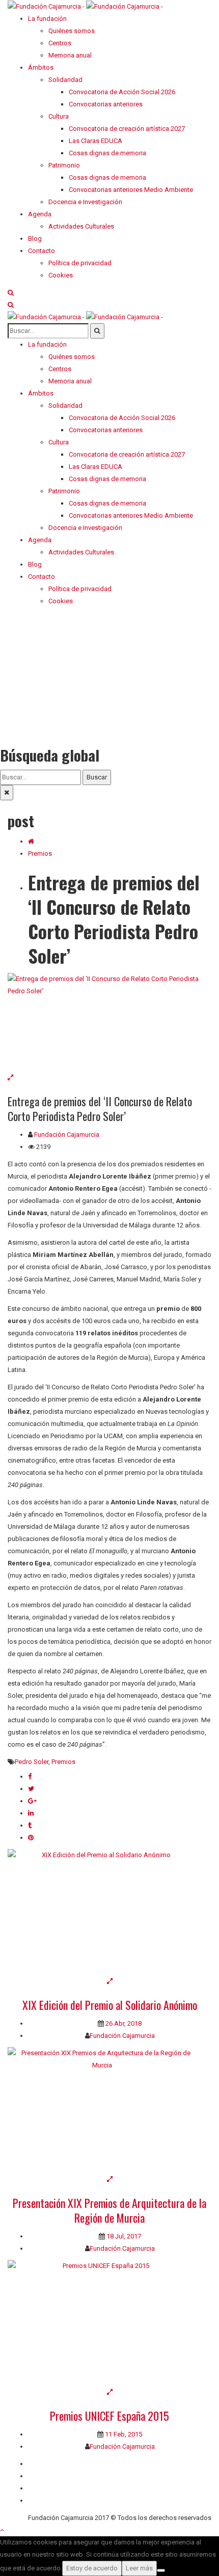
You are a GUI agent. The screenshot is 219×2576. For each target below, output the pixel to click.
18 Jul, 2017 (123, 2236)
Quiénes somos (51, 2464)
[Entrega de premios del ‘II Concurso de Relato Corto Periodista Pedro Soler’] (109, 1022)
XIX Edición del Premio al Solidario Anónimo (110, 2005)
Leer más (139, 2568)
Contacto (42, 2476)
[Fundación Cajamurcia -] (85, 6)
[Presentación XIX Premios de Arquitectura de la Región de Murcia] (109, 2110)
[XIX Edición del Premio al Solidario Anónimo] (109, 1912)
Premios (40, 853)
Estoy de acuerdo (92, 2568)
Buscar (97, 777)
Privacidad (43, 2488)
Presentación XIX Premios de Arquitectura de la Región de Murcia (109, 2210)
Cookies (40, 2500)
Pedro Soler (32, 1762)
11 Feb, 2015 (123, 2434)
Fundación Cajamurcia (67, 1135)
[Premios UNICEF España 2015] (109, 2323)
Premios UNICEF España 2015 (109, 2416)
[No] (161, 2570)
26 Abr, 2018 (123, 2023)
